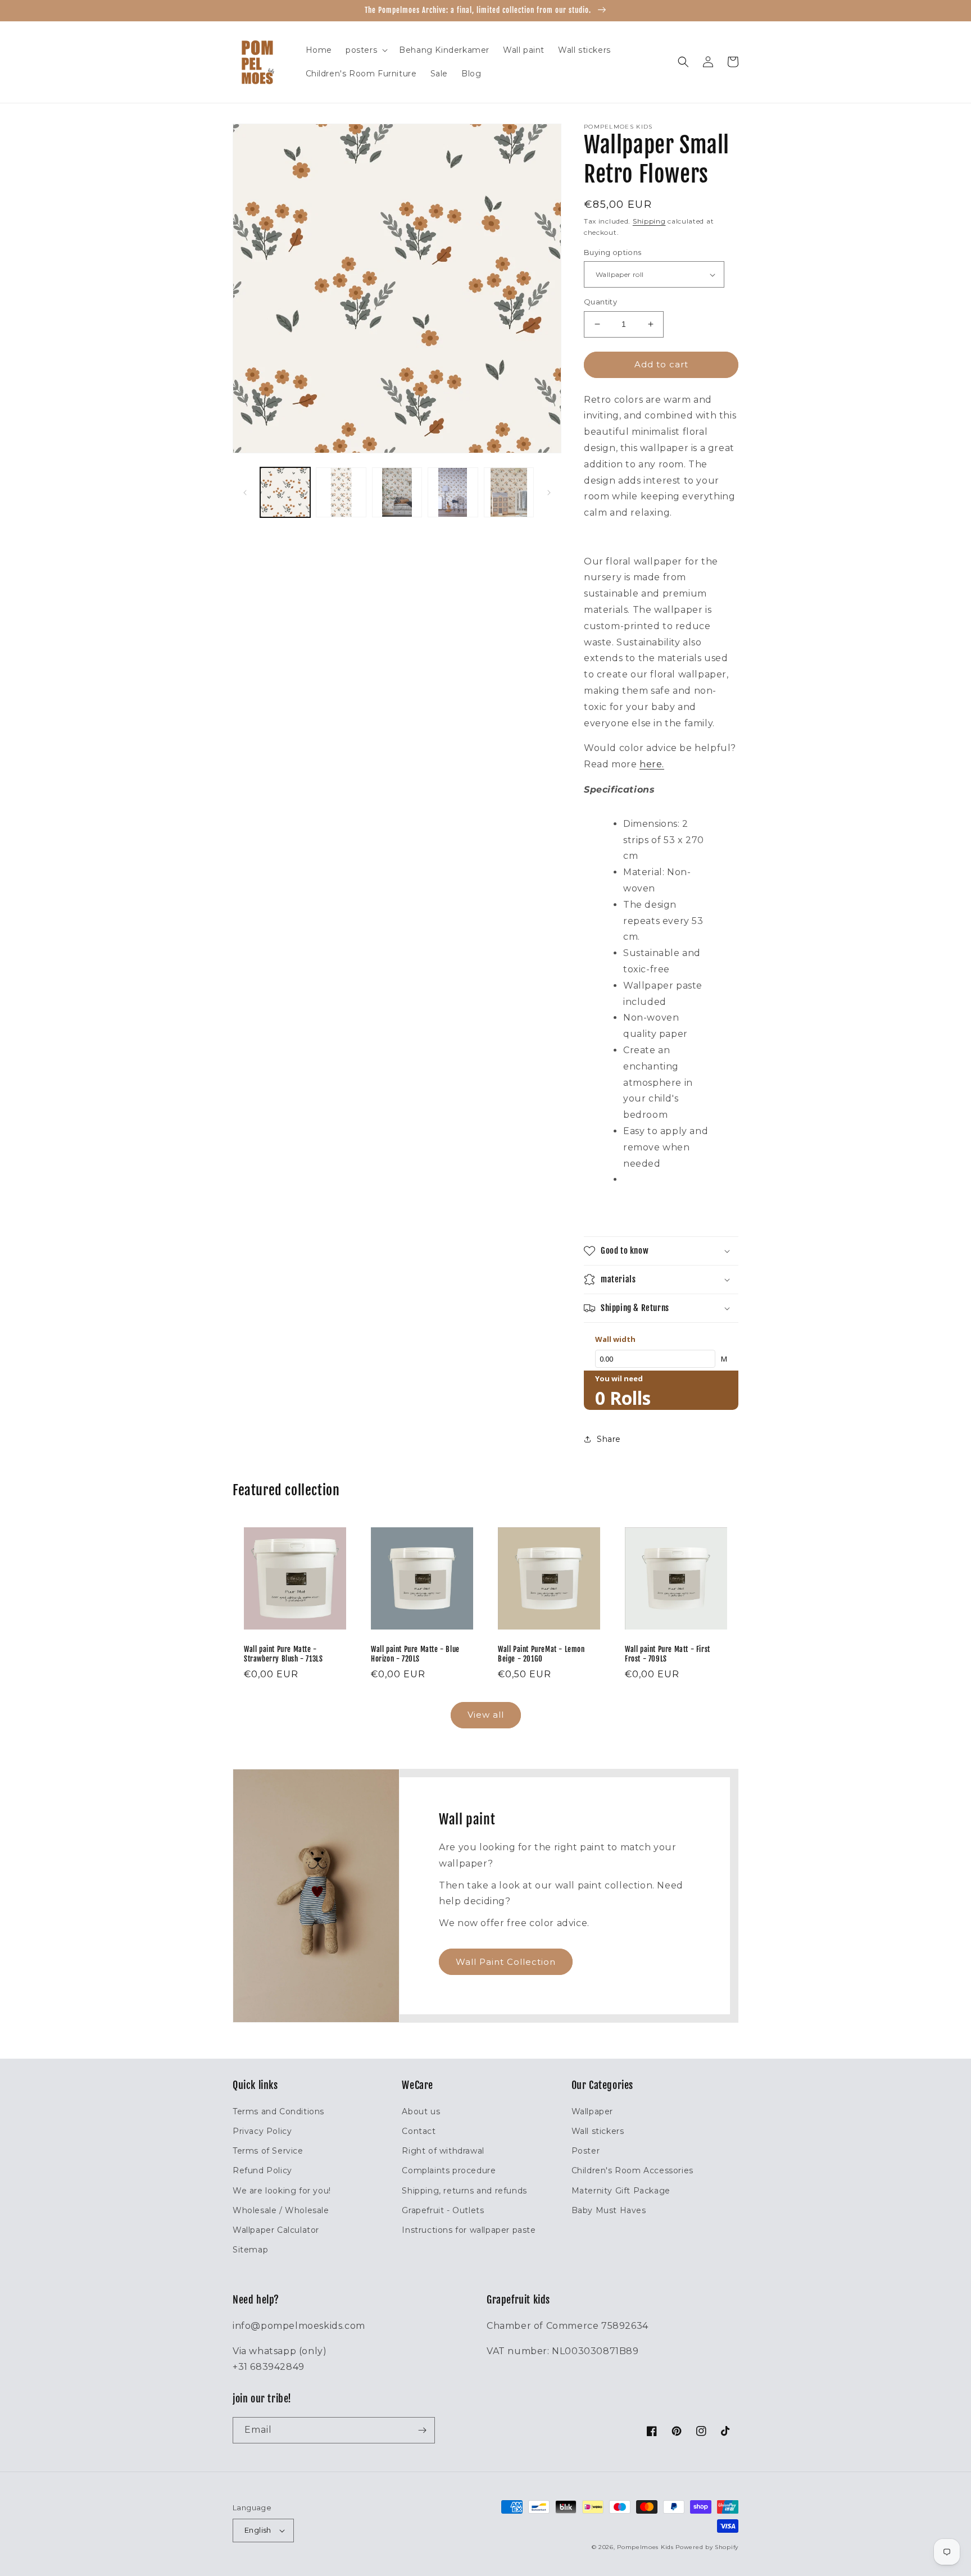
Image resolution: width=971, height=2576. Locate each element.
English (258, 2530)
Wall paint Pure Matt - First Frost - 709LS (668, 1654)
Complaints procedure (449, 2170)
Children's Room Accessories (632, 2170)
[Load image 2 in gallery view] (341, 492)
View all (486, 1715)
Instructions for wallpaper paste (469, 2230)
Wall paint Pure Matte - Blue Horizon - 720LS (415, 1654)
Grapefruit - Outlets (443, 2210)
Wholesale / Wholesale (281, 2210)
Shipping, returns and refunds (464, 2191)
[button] (366, 50)
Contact (419, 2131)
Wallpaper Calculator (276, 2230)
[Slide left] (245, 493)
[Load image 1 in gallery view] (285, 492)
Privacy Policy (262, 2131)
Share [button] (609, 1439)
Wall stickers (598, 2131)
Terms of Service (268, 2151)
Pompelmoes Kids (645, 2547)
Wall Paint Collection (506, 1962)
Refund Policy (262, 2170)
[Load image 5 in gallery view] (509, 492)
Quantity (600, 302)
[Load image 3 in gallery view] (397, 492)
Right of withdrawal (443, 2151)
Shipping (649, 221)
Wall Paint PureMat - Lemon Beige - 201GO (541, 1654)
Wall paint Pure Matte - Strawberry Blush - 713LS (283, 1654)
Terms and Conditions (278, 2111)
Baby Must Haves (609, 2210)
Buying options (613, 252)
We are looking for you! (282, 2191)
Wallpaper (592, 2111)
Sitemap (250, 2250)
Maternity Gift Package (621, 2191)
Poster (586, 2151)
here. (652, 764)
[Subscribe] (422, 2430)
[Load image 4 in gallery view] (453, 492)
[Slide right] (549, 493)
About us (421, 2111)
